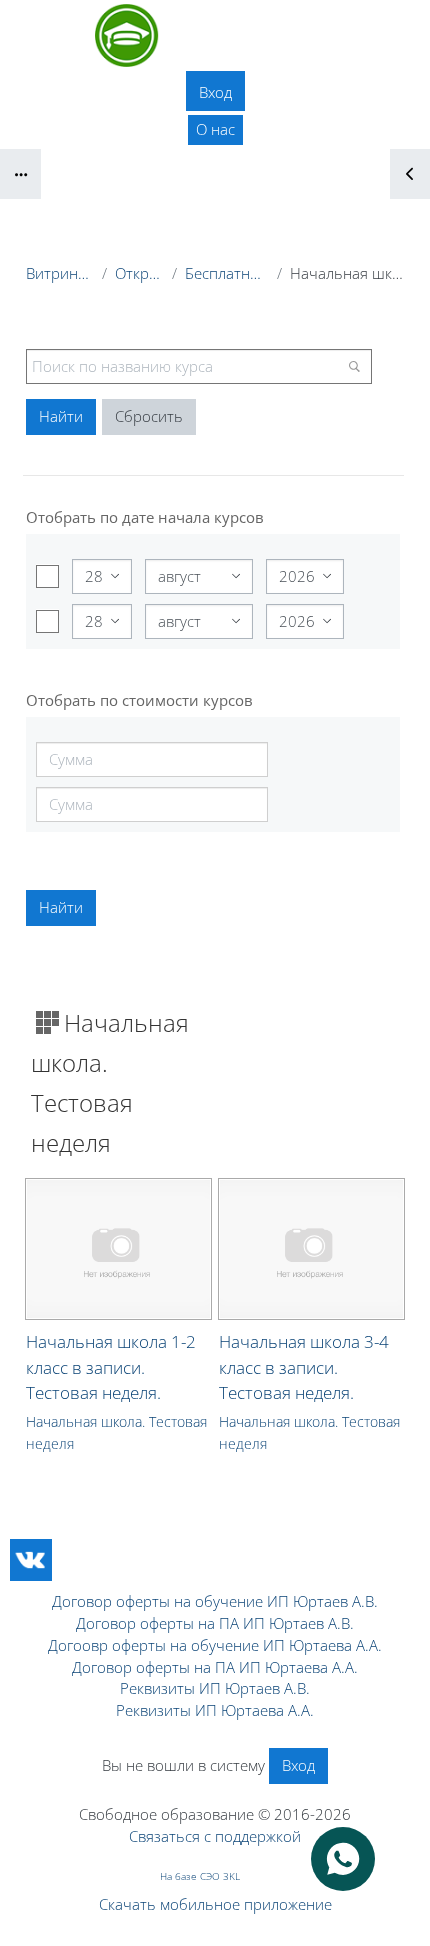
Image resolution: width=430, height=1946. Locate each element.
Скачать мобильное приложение (215, 1904)
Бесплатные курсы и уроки (226, 273)
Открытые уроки (139, 273)
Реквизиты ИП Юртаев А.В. (215, 1688)
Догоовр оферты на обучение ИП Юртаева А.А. (215, 1645)
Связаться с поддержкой (215, 1836)
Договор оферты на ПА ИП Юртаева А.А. (215, 1667)
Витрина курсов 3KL (60, 273)
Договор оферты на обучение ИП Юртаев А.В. (215, 1601)
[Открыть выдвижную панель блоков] (410, 174)
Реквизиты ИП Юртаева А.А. (215, 1710)
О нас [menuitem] (215, 129)
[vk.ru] (31, 1560)
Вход (215, 92)
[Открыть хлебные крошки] (20, 174)
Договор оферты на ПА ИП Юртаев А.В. (215, 1623)
